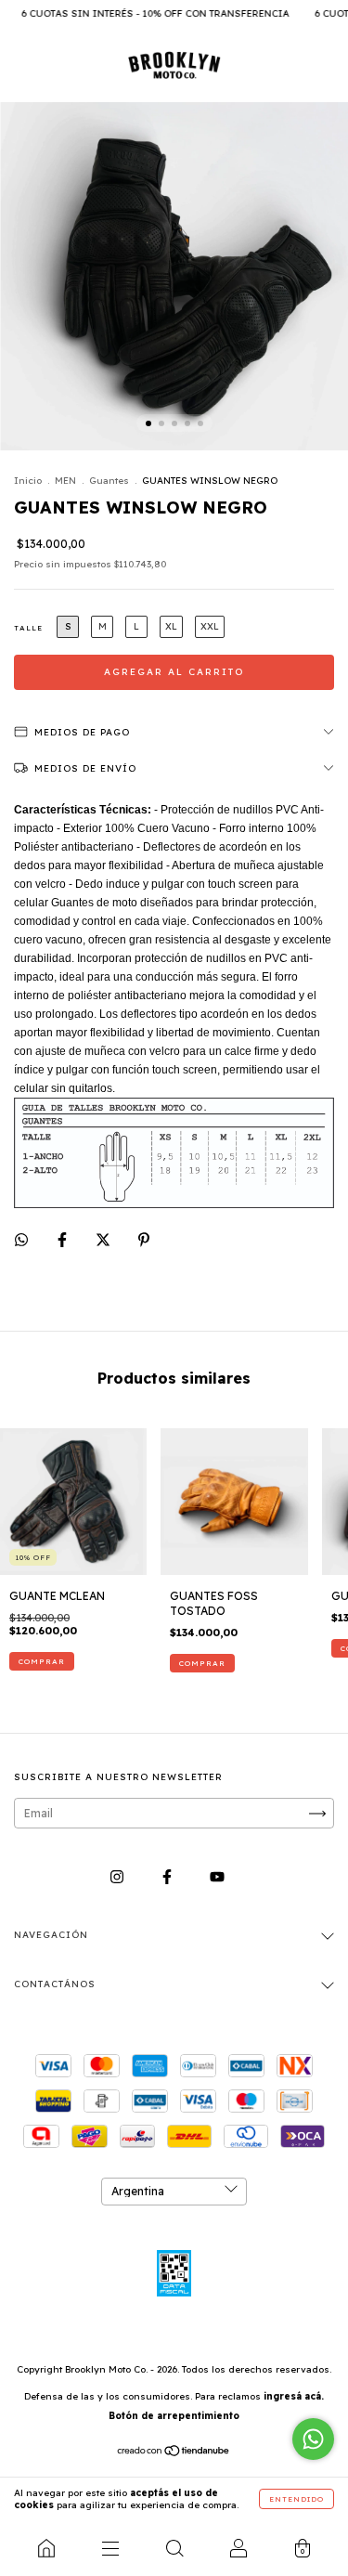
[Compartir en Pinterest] (144, 1240)
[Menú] (110, 2548)
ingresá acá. (294, 2396)
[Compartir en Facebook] (64, 1240)
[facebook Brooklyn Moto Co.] (168, 1877)
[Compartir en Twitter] (104, 1240)
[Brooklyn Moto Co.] (46, 2548)
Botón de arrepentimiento (174, 2416)
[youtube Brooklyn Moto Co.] (217, 1877)
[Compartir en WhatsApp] (21, 1240)
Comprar (42, 1661)
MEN (65, 481)
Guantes (109, 481)
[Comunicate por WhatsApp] (313, 2439)
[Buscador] (174, 2548)
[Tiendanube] (174, 2453)
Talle (28, 628)
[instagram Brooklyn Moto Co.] (118, 1877)
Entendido (296, 2499)
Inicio (28, 481)
